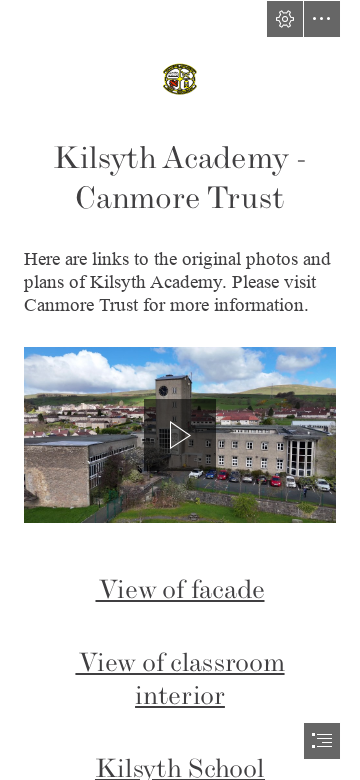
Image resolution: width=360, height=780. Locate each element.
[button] (285, 19)
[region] (180, 435)
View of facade (179, 589)
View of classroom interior (179, 679)
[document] (180, 390)
